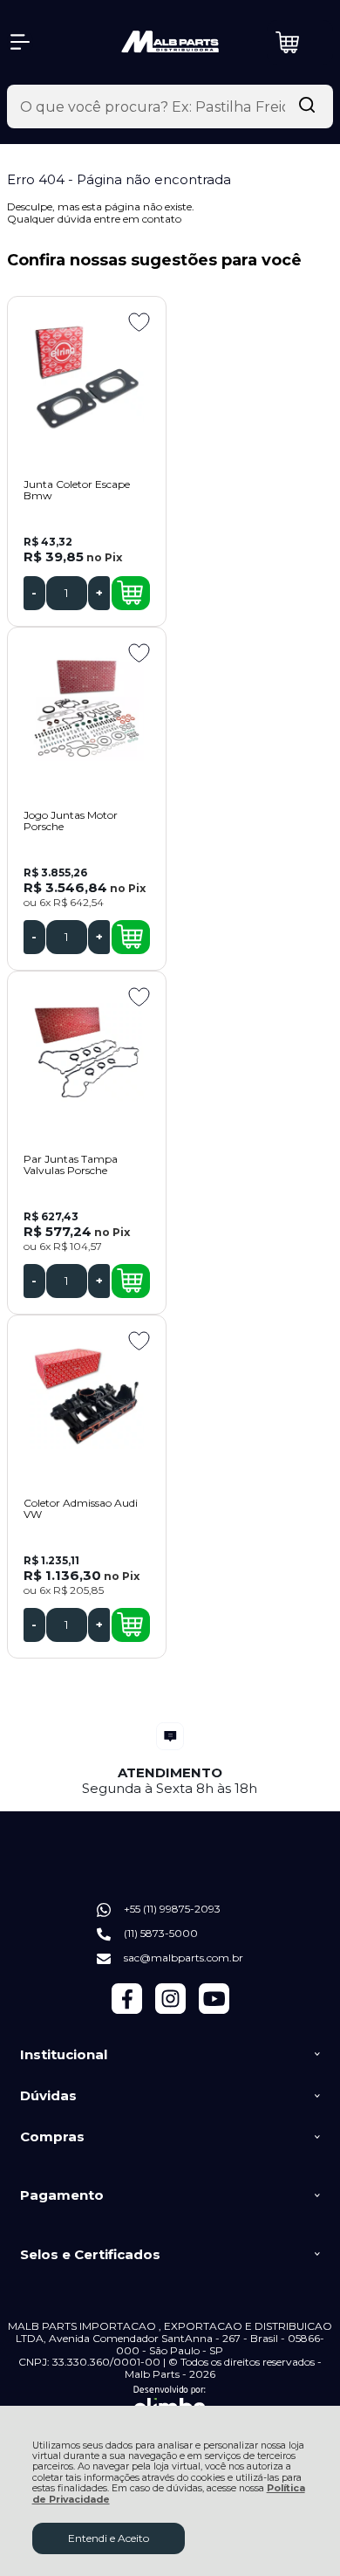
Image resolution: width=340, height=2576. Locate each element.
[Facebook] (127, 2010)
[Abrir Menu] (20, 42)
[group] (170, 1759)
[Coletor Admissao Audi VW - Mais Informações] (87, 1397)
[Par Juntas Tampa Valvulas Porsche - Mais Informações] (87, 1053)
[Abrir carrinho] (300, 42)
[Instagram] (170, 2010)
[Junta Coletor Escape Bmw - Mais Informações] (87, 378)
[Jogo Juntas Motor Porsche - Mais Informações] (87, 709)
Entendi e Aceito (109, 2538)
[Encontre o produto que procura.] (307, 106)
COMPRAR (131, 593)
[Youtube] (214, 2010)
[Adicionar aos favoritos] (139, 322)
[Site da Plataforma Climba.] (170, 2404)
